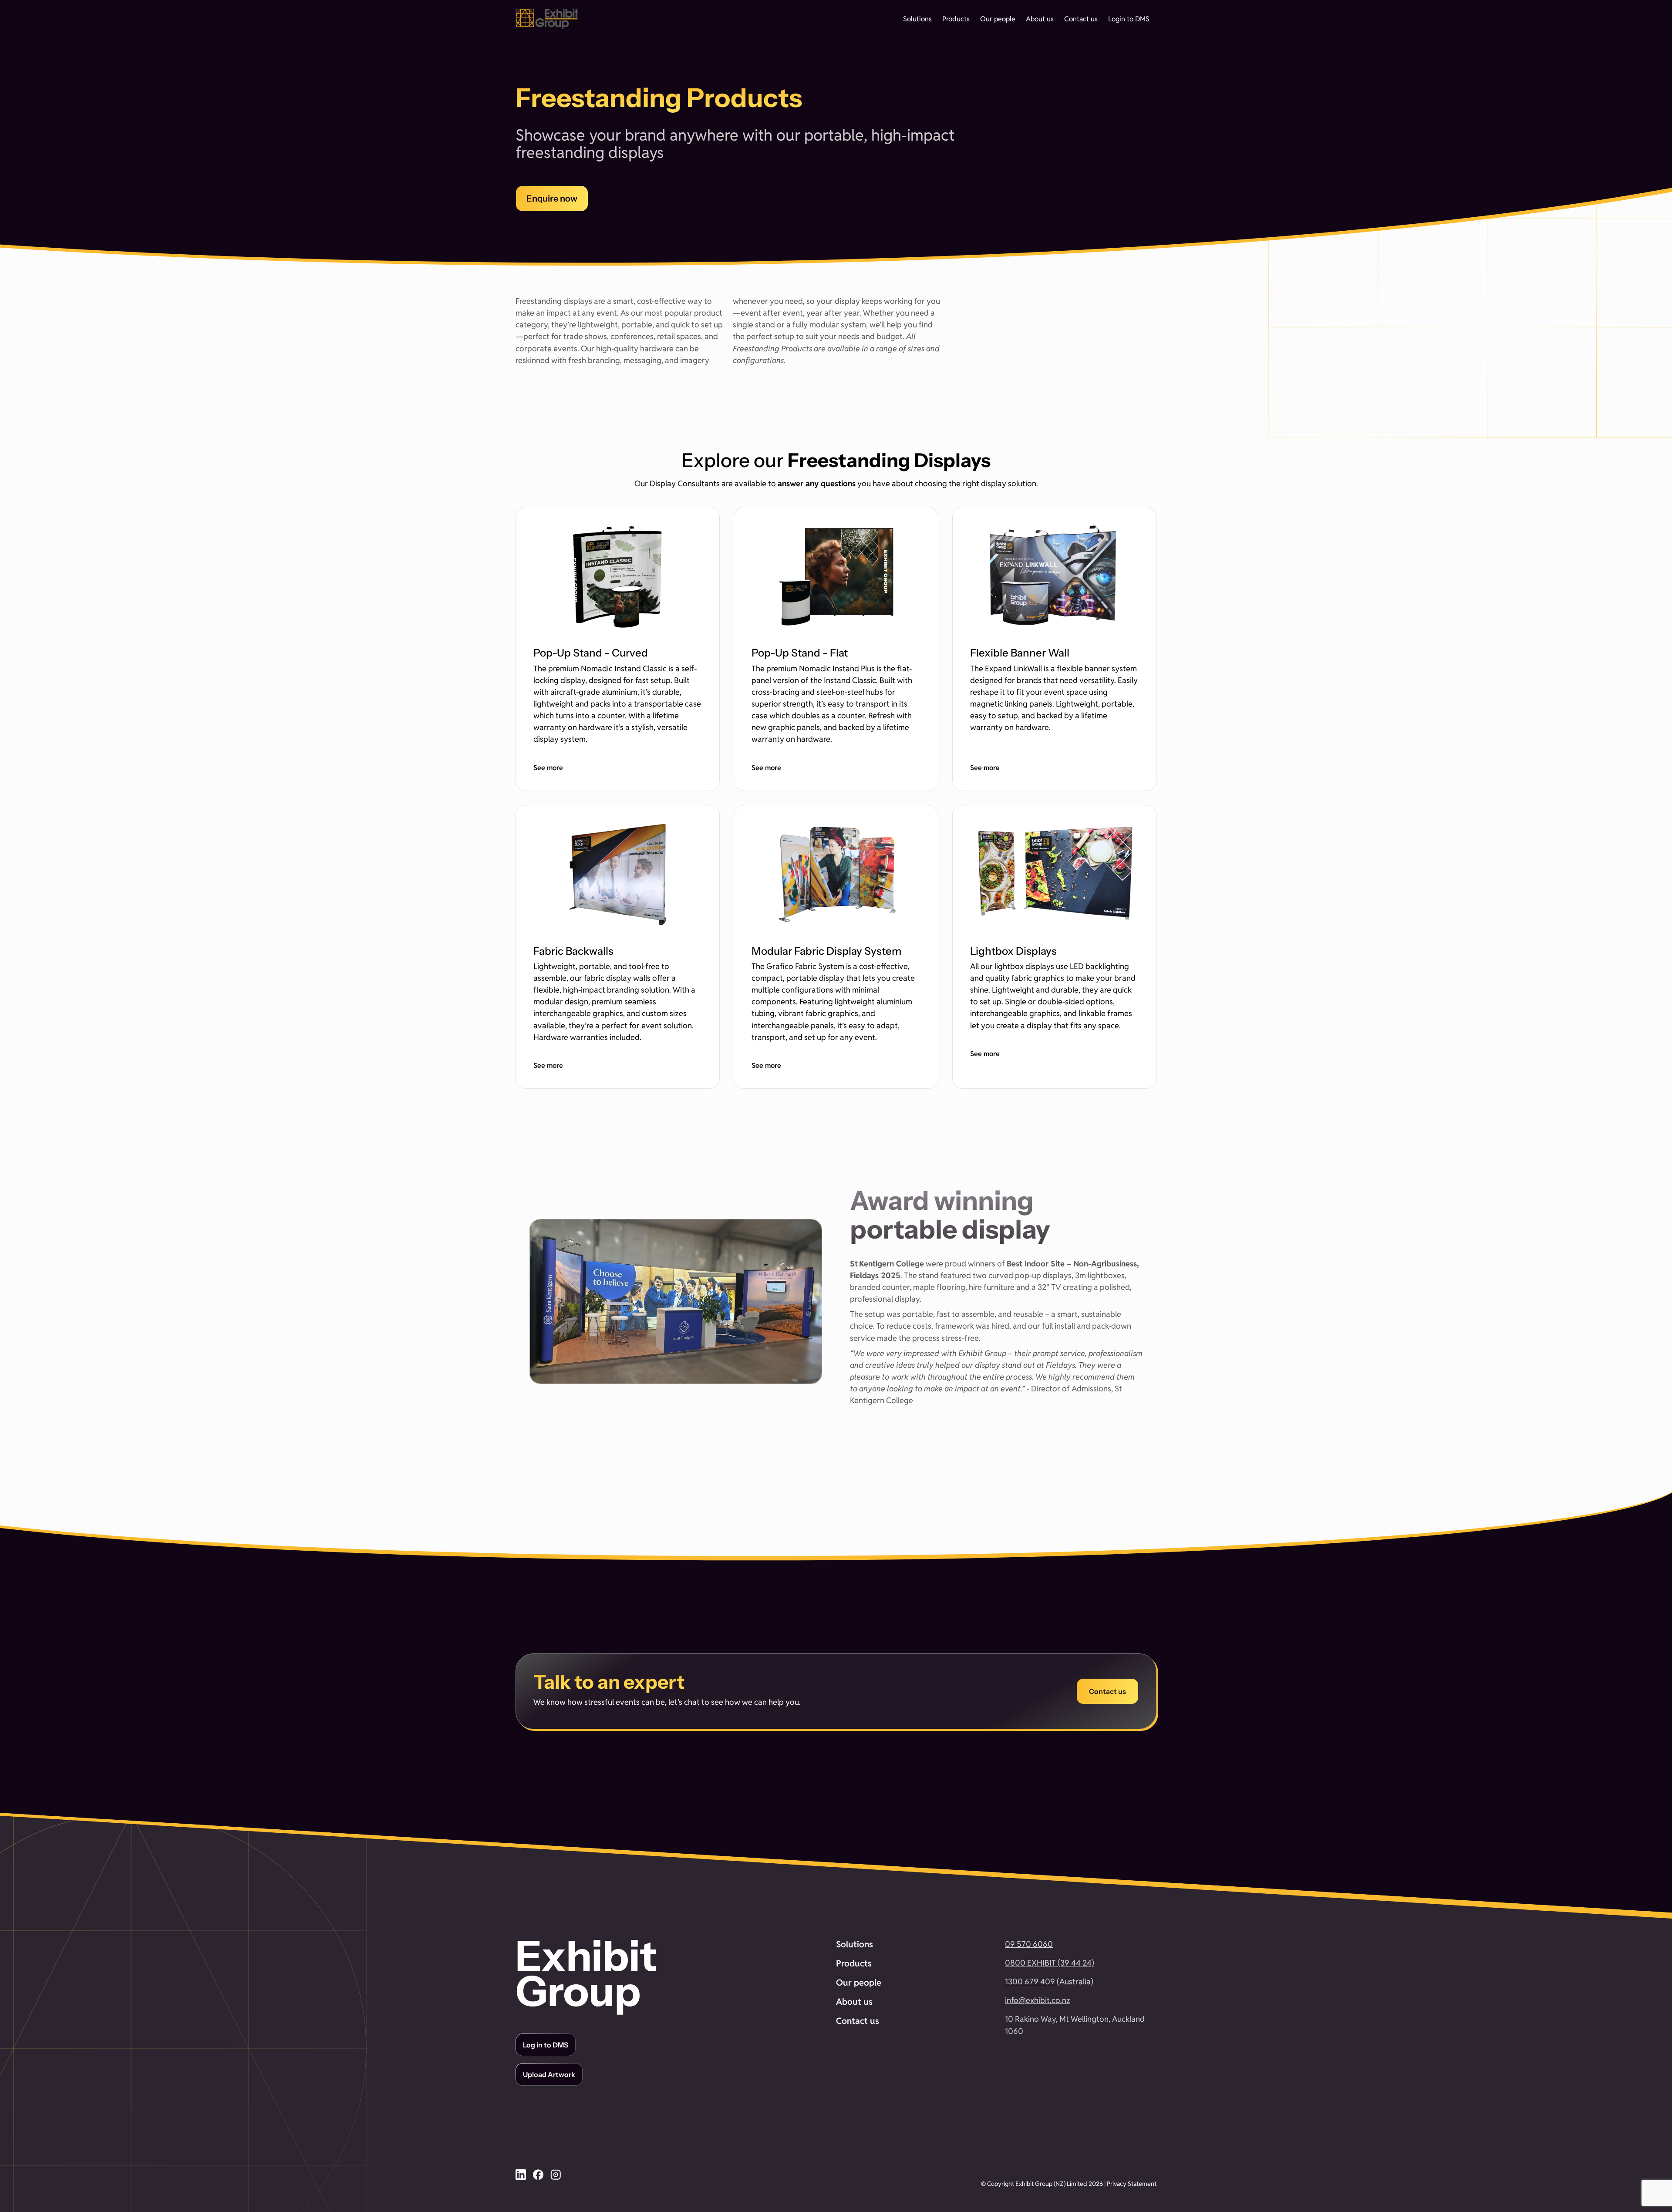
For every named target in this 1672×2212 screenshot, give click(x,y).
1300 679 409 (1030, 1981)
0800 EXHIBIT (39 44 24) (1050, 1963)
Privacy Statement (1132, 2184)
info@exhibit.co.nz (1038, 2000)
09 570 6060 (1029, 1944)
